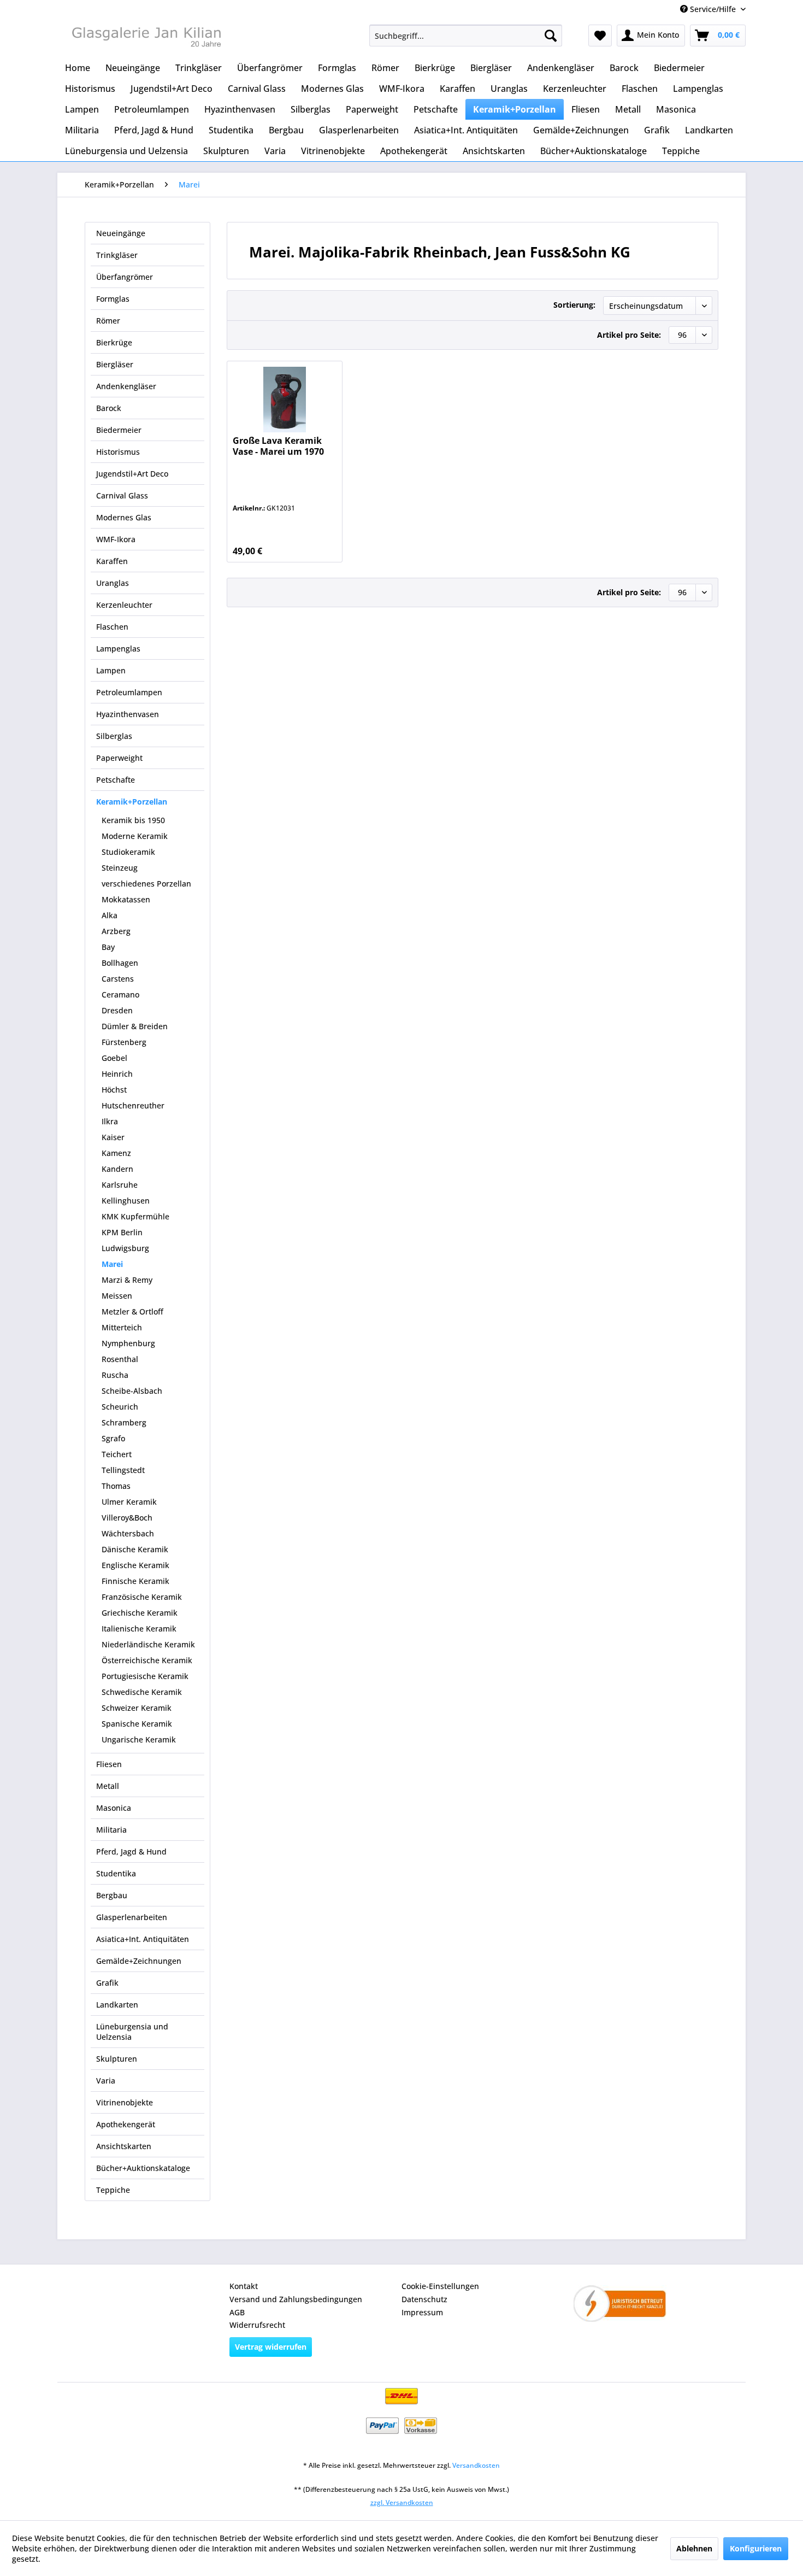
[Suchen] (551, 36)
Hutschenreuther (133, 1105)
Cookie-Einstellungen (440, 2286)
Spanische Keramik (137, 1724)
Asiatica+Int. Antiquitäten (143, 1939)
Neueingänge (121, 233)
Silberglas (114, 736)
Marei (112, 1264)
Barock (109, 408)
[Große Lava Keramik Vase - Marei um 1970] (284, 400)
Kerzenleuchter (124, 605)
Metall (108, 1786)
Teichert (117, 1454)
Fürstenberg (124, 1042)
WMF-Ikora (116, 539)
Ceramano (120, 994)
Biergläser (115, 364)
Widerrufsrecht (257, 2325)
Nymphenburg (128, 1343)
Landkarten (117, 2005)
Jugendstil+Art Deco (132, 474)
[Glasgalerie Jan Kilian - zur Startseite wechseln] (145, 38)
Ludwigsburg (125, 1248)
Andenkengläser (126, 386)
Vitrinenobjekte (125, 2102)
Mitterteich (122, 1327)
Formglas (113, 299)
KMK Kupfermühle (135, 1216)
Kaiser (113, 1137)
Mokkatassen (126, 899)
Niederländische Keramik (148, 1644)
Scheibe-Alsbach (132, 1391)
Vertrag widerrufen (271, 2347)
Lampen (111, 670)
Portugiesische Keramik (145, 1676)
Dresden (117, 1010)
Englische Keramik (135, 1565)
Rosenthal (120, 1359)
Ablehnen (694, 2548)
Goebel (114, 1058)
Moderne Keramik (135, 836)
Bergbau (112, 1895)
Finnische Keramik (135, 1581)
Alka (110, 915)
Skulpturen (117, 2059)
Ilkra (110, 1121)
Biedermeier (119, 430)
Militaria (111, 1830)
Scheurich (120, 1407)
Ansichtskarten (124, 2146)
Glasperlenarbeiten (132, 1917)
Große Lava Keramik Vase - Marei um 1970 (278, 446)
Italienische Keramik (139, 1629)
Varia (106, 2081)
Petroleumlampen (129, 692)
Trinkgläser (117, 255)
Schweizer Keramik (137, 1708)
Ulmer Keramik (129, 1502)
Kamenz (116, 1153)
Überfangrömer (125, 277)
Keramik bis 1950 (133, 820)
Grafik (107, 1983)
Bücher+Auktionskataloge (143, 2168)
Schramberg (124, 1422)
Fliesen (109, 1764)
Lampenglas (118, 649)
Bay (108, 947)
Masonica (114, 1808)
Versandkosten (476, 2465)
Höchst (114, 1090)
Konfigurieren (756, 2548)
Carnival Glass (122, 495)
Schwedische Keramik (142, 1692)
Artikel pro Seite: (629, 335)
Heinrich (117, 1074)
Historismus (118, 452)
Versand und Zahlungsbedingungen (296, 2299)
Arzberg (116, 931)
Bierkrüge (114, 342)
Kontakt (244, 2286)
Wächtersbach (128, 1533)
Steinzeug (120, 868)
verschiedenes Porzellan (146, 884)
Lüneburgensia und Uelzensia (132, 2032)
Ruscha (115, 1375)
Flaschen (112, 627)
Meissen (117, 1296)
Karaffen (112, 561)
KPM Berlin (122, 1232)
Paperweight (119, 758)
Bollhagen (120, 963)
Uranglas (113, 583)
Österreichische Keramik (147, 1660)
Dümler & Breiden (135, 1026)
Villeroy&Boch (127, 1518)
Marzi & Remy (127, 1280)
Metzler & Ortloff (132, 1312)
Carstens (118, 979)
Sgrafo (113, 1438)
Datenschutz (424, 2299)
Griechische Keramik (140, 1613)
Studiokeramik (128, 852)
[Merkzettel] (600, 36)
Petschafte (116, 780)
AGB (237, 2312)
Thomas (116, 1486)
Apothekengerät (126, 2124)
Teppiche (113, 2190)
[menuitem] (466, 36)
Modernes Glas (124, 517)
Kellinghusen (126, 1201)
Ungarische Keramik (139, 1739)
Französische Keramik (142, 1597)
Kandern (117, 1169)
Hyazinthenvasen (128, 714)
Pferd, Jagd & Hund (131, 1852)
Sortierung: (574, 305)
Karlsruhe (120, 1185)
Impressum (422, 2312)
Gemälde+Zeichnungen (139, 1961)
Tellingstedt (123, 1470)
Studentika (116, 1873)
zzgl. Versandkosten (402, 2502)
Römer (108, 321)
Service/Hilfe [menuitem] (713, 9)
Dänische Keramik (135, 1549)
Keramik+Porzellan (132, 802)
